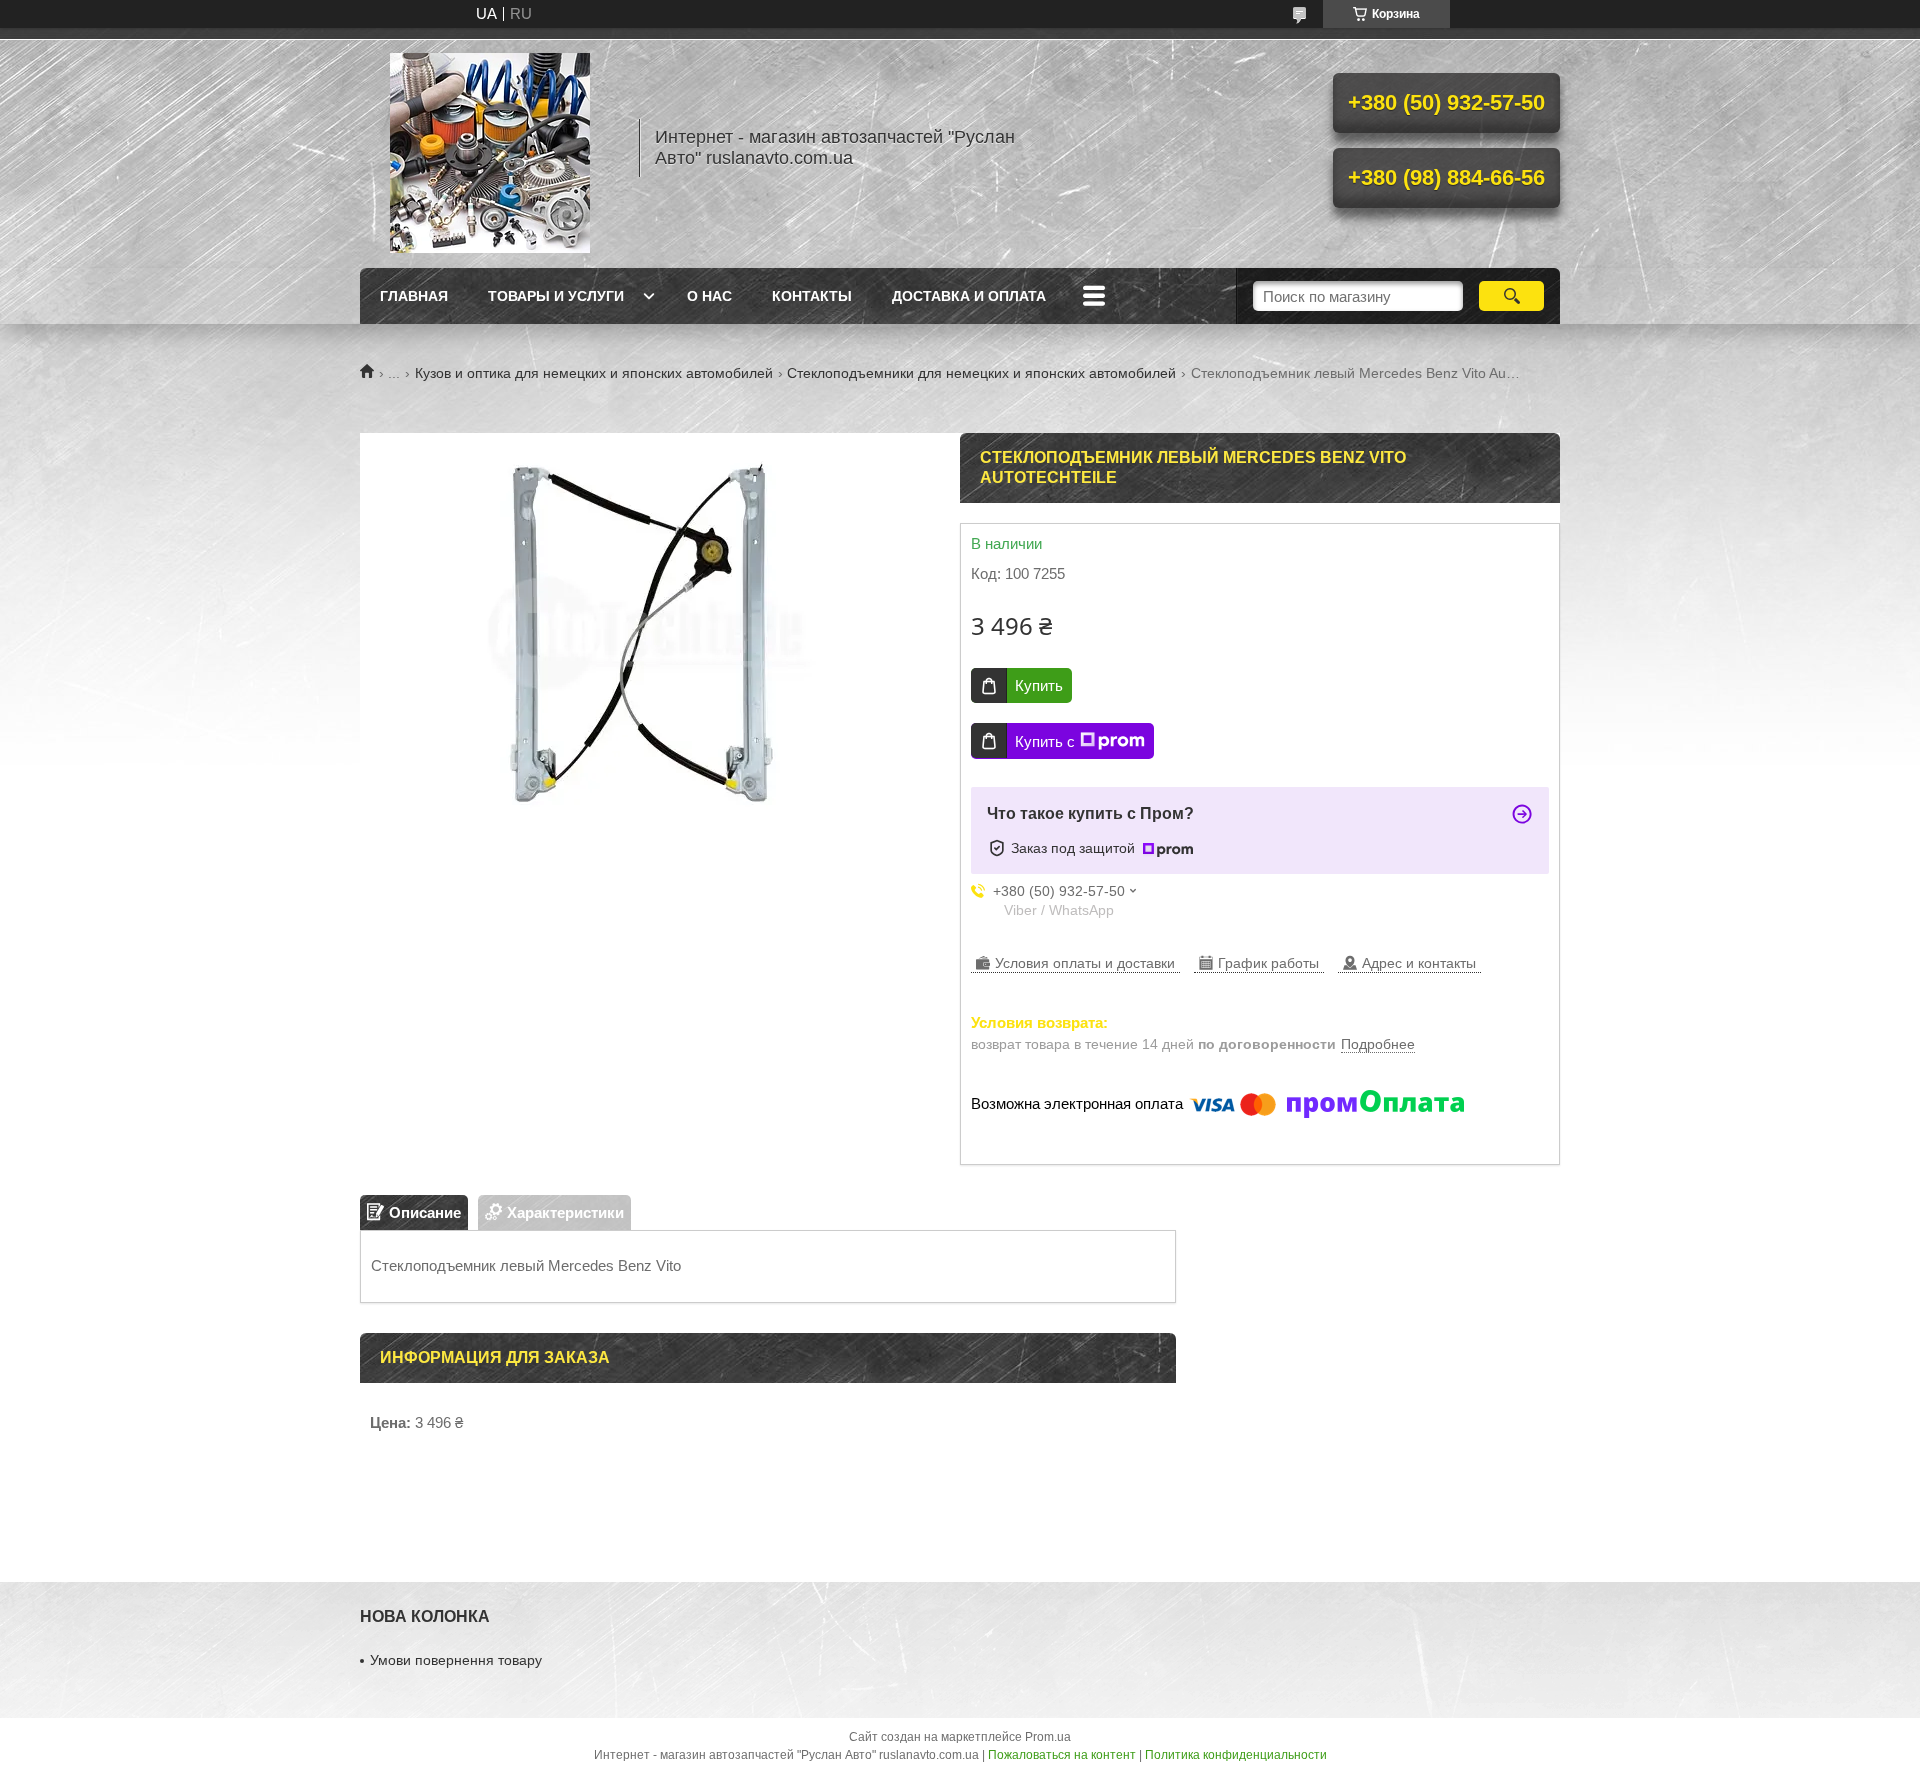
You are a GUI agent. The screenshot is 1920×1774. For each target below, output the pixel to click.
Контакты (812, 296)
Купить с (1045, 741)
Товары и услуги (556, 296)
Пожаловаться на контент (1062, 1755)
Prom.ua (1048, 1737)
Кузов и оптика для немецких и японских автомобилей (594, 373)
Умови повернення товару (456, 1660)
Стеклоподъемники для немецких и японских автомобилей (981, 373)
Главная (414, 296)
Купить (1039, 685)
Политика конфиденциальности (1236, 1755)
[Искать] (1511, 296)
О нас (709, 296)
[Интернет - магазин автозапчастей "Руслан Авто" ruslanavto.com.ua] (490, 148)
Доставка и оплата (969, 296)
